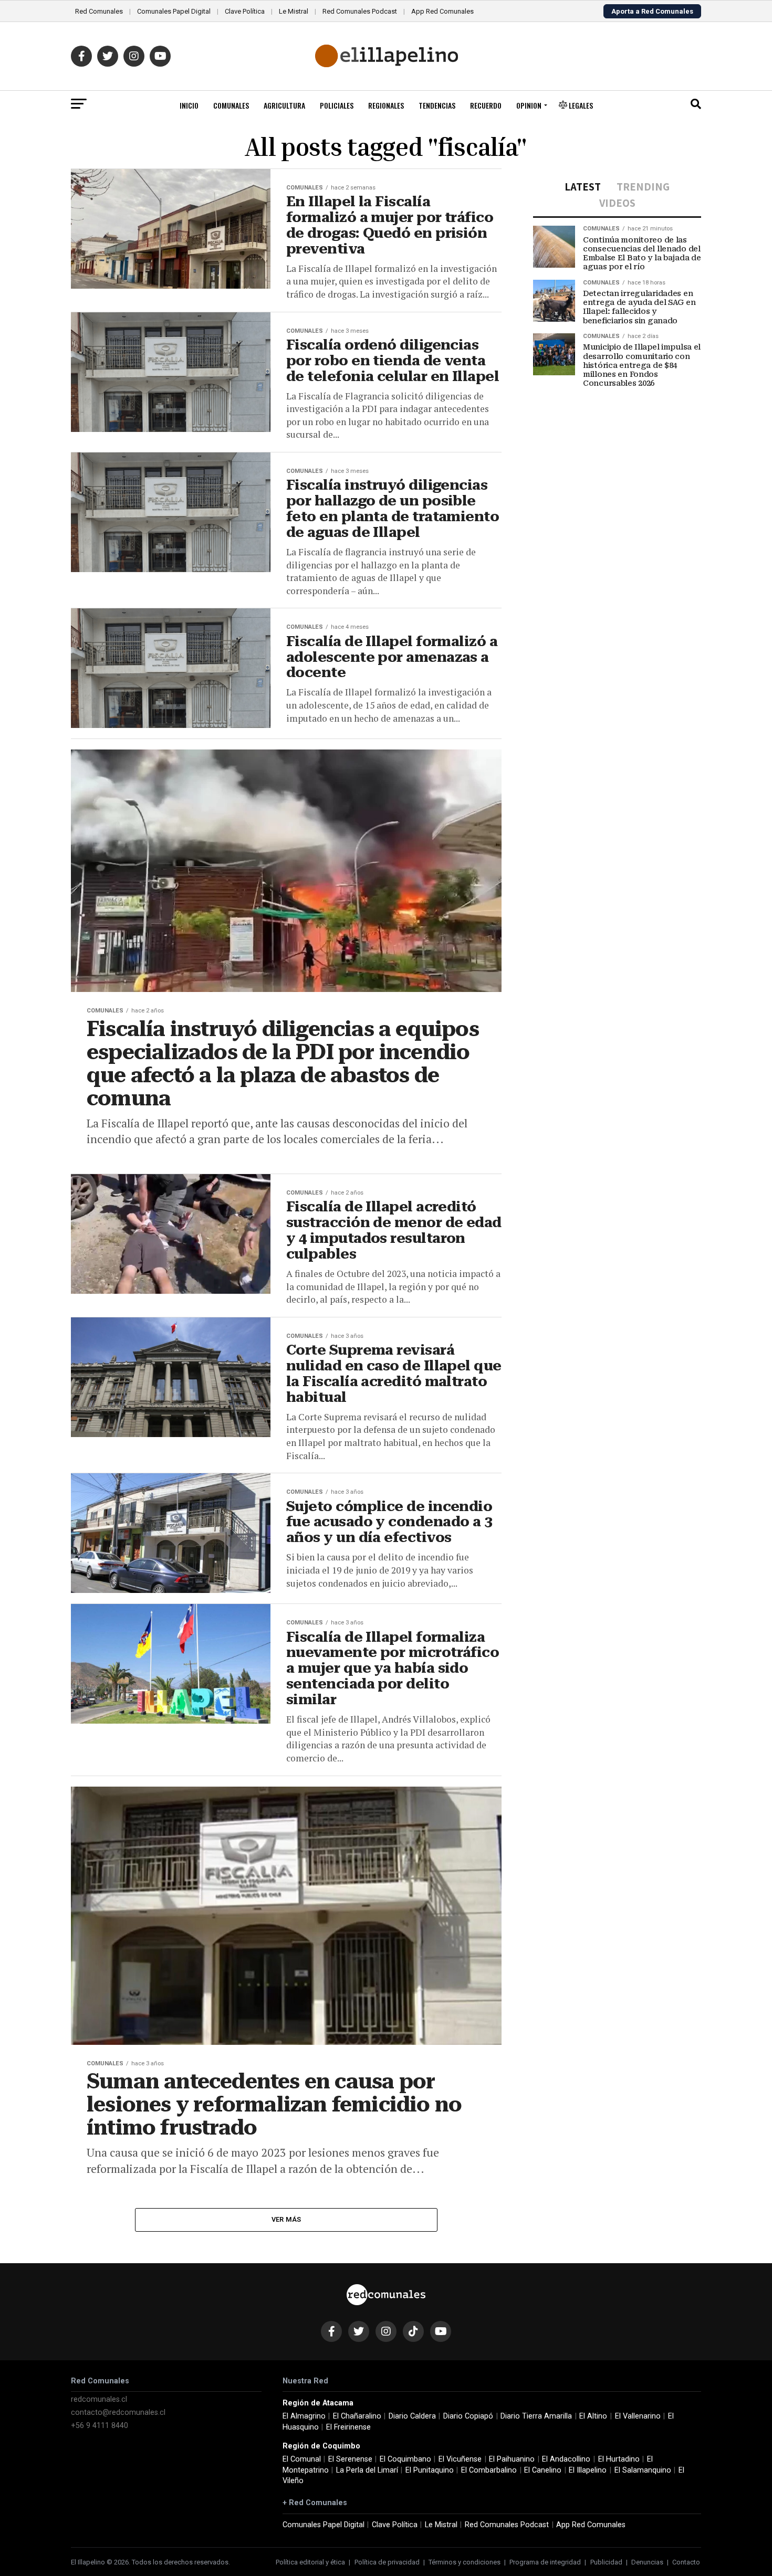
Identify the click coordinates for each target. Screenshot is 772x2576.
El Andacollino (566, 2459)
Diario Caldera (412, 2416)
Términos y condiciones (465, 2562)
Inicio (189, 105)
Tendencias (437, 105)
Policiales (337, 105)
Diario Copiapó (468, 2416)
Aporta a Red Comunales (652, 11)
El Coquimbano (405, 2459)
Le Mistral (294, 11)
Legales (580, 105)
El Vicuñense (460, 2459)
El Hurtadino (619, 2459)
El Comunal (302, 2459)
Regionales (386, 105)
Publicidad (606, 2562)
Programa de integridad (545, 2562)
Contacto (686, 2562)
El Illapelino (588, 2470)
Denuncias (647, 2562)
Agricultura (284, 105)
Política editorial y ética (310, 2562)
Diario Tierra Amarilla (536, 2416)
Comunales (231, 105)
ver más (286, 2219)
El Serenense (350, 2459)
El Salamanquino (643, 2470)
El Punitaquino (430, 2470)
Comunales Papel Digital (174, 11)
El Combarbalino (489, 2470)
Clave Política (245, 11)
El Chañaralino (357, 2416)
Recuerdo (486, 105)
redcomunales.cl (99, 2399)
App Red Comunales (442, 11)
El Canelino (543, 2470)
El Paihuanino (512, 2459)
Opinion (529, 105)
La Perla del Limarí (367, 2470)
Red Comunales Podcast (360, 11)
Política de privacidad (387, 2562)
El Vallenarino (638, 2416)
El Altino (593, 2416)
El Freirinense (348, 2427)
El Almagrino (304, 2416)
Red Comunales (99, 11)
